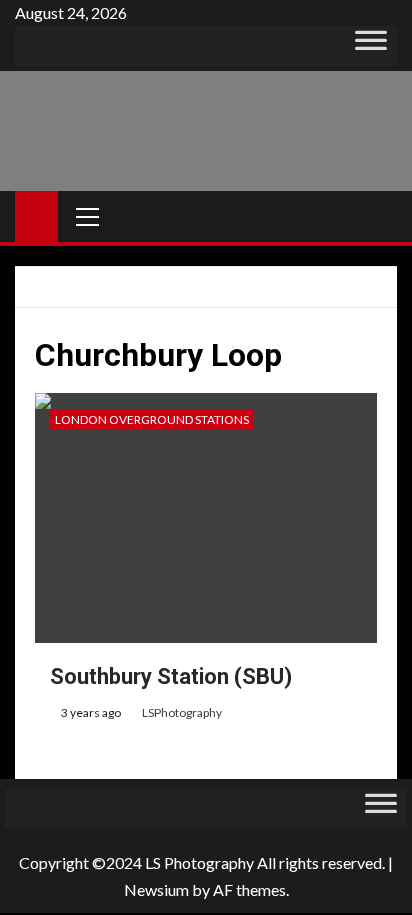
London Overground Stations (152, 419)
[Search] (379, 216)
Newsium (156, 889)
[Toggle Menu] (371, 46)
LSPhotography (182, 712)
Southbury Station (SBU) (171, 676)
